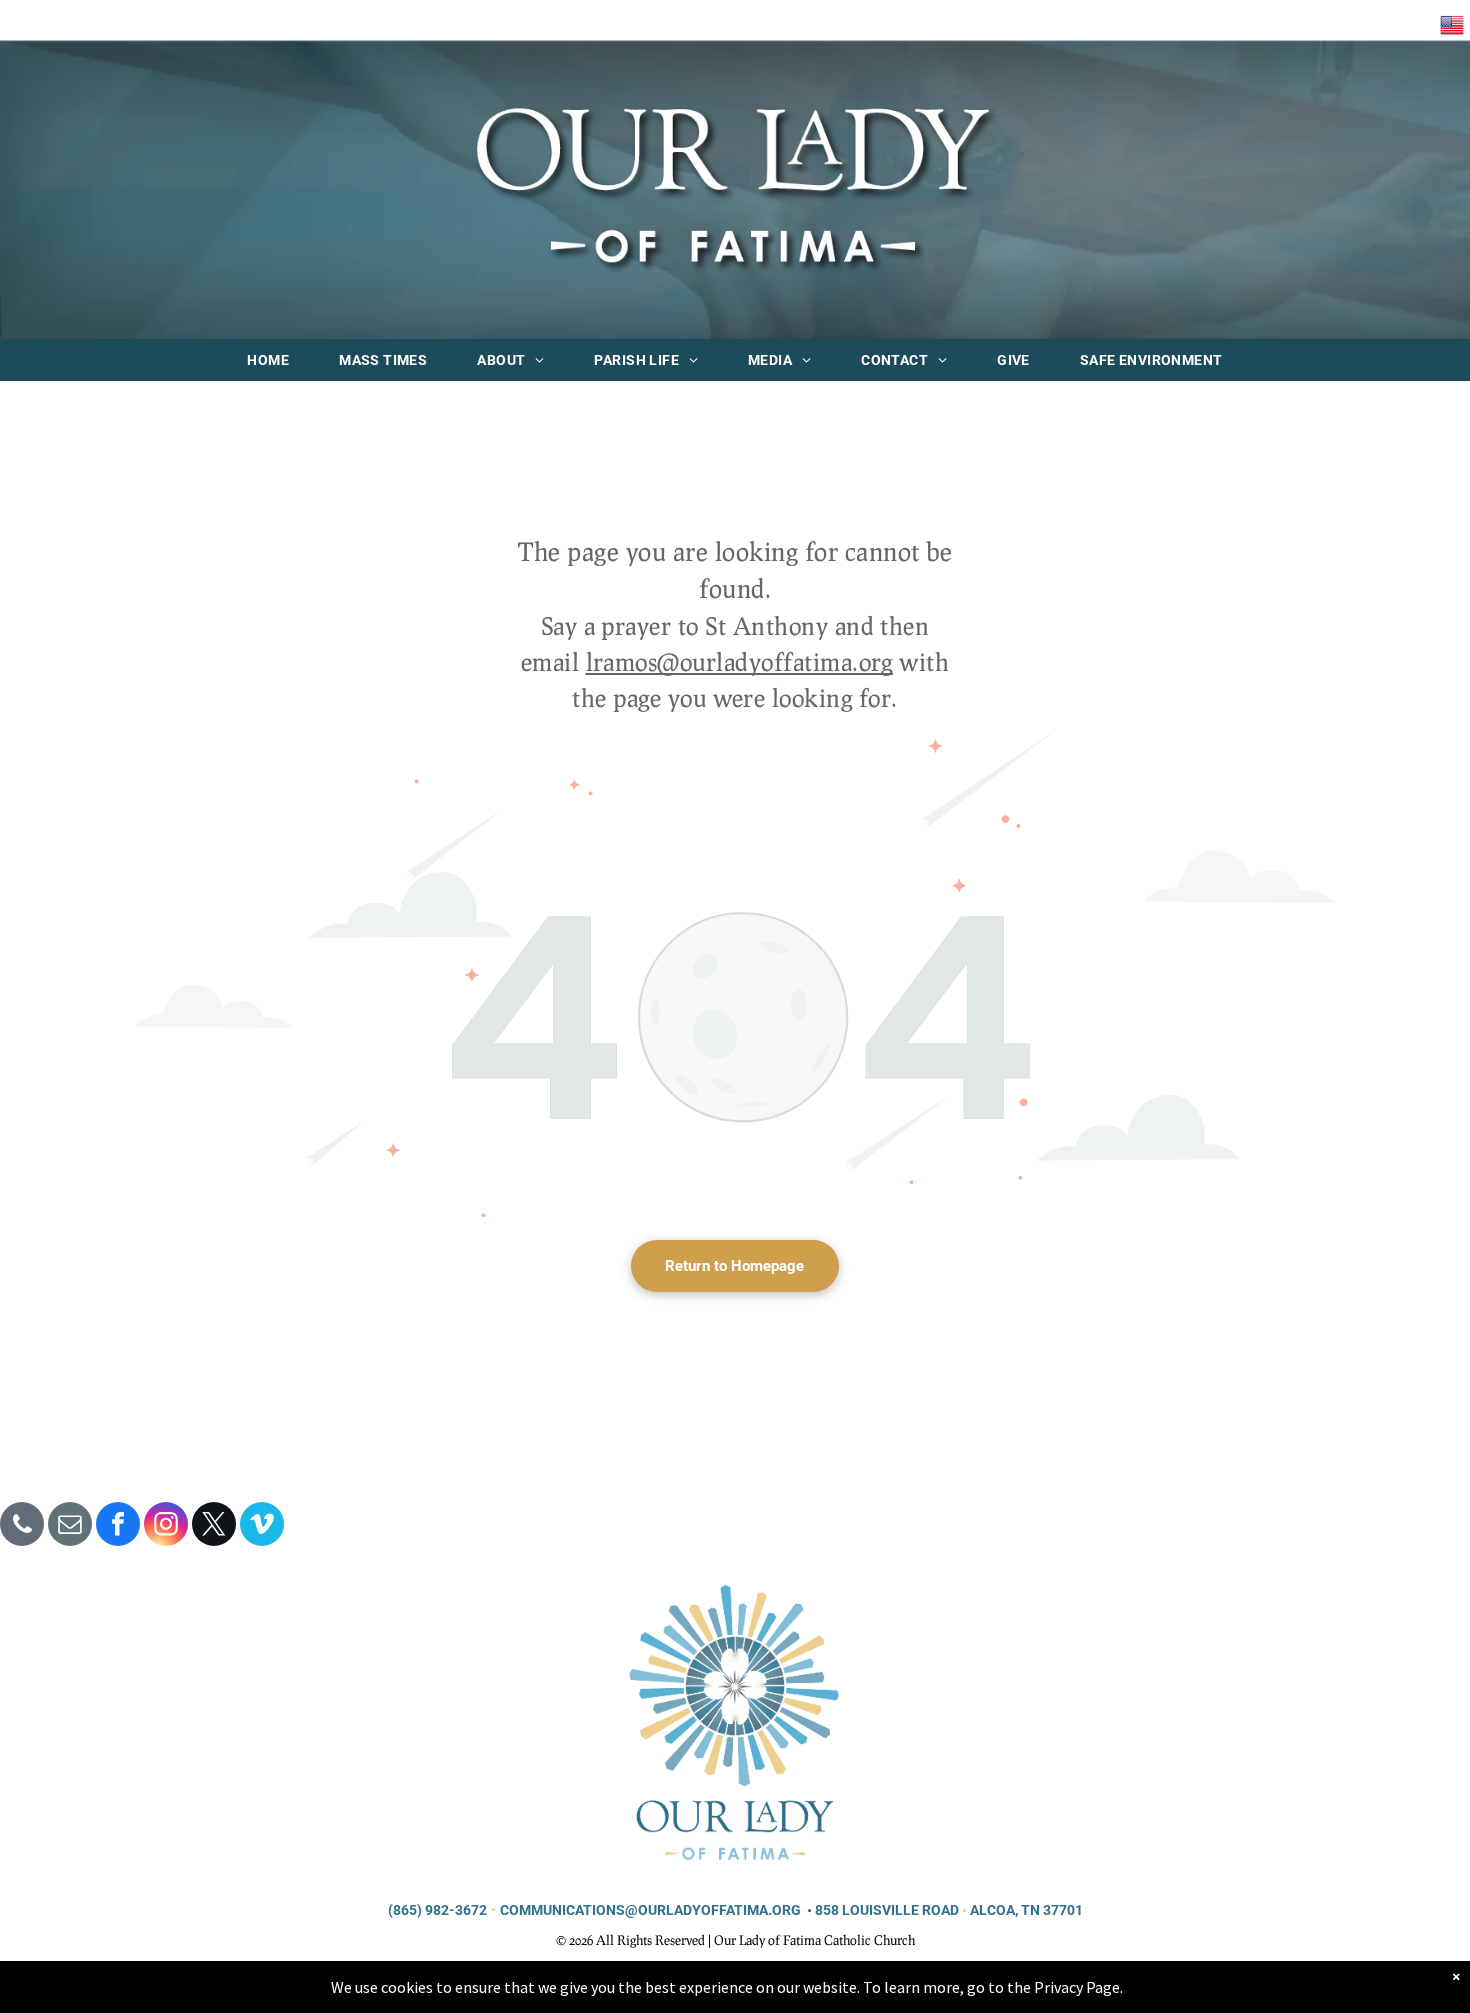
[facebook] (118, 1526)
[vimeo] (262, 1526)
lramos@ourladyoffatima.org (739, 661)
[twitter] (214, 1526)
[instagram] (166, 1526)
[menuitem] (268, 360)
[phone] (22, 1526)
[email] (70, 1526)
